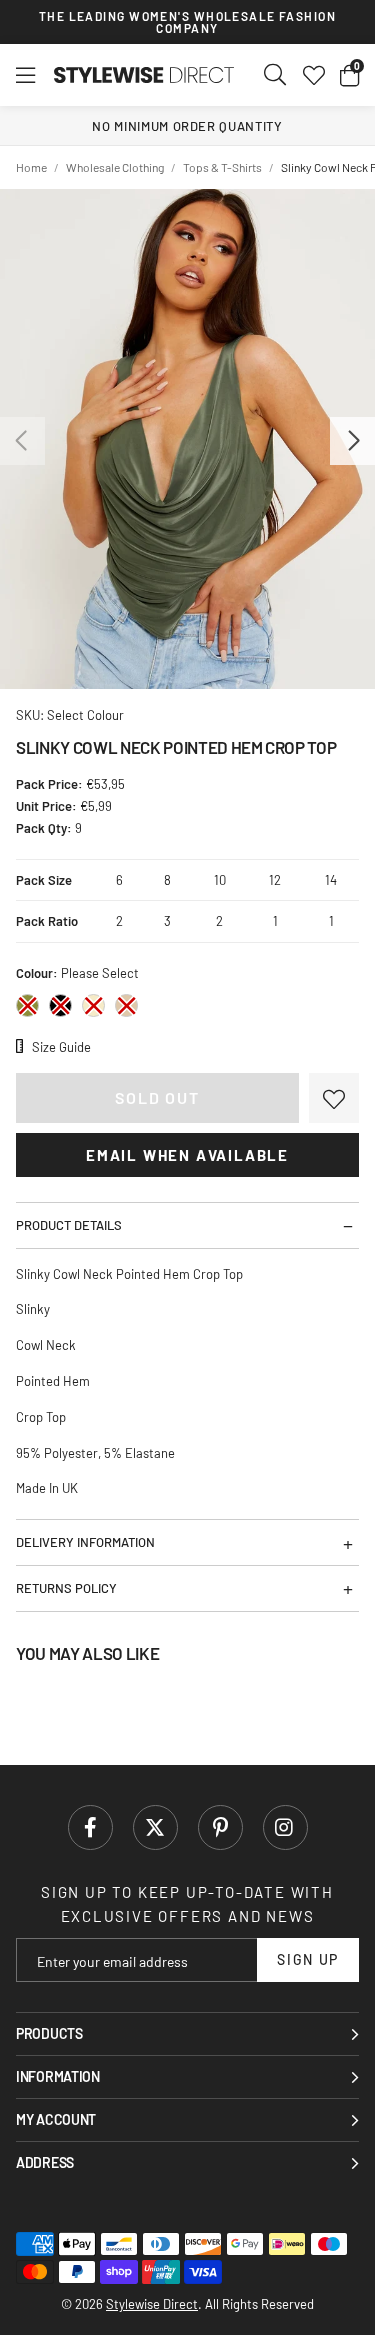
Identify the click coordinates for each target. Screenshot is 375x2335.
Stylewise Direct (144, 75)
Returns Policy (66, 1588)
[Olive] (27, 1005)
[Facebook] (90, 1827)
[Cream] (93, 1005)
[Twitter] (155, 1827)
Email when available (187, 1155)
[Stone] (126, 1005)
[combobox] (276, 75)
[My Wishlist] (314, 75)
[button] (349, 75)
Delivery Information (85, 1542)
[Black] (60, 1005)
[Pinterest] (220, 1827)
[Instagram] (285, 1827)
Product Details (69, 1225)
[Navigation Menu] (25, 75)
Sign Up (308, 1959)
